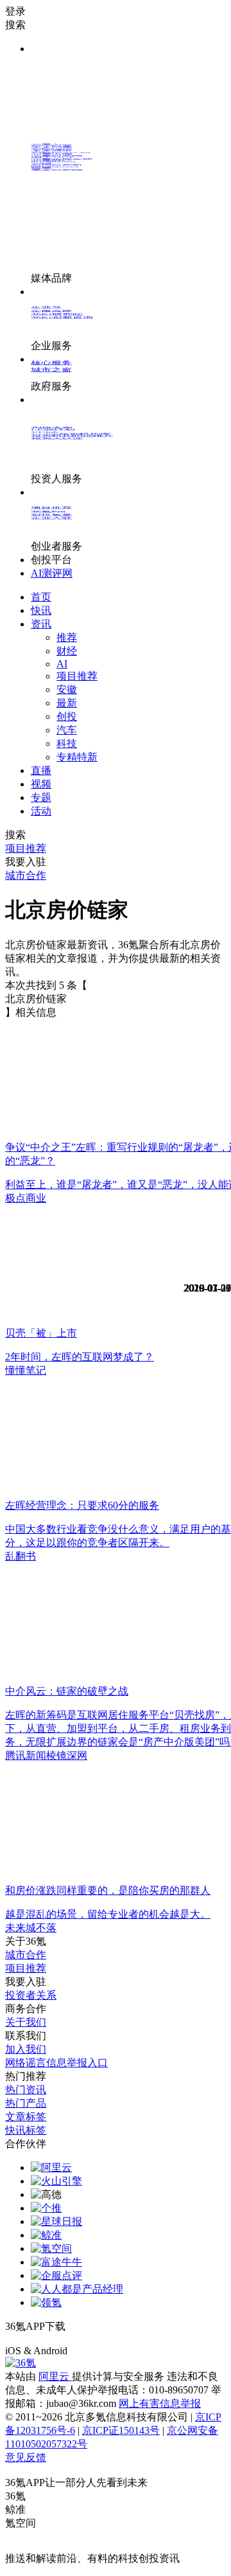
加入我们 (26, 2049)
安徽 (67, 689)
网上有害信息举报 (160, 2403)
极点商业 (26, 1198)
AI (62, 664)
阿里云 (55, 2376)
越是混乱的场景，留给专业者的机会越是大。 (108, 1914)
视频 (41, 784)
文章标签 (26, 2117)
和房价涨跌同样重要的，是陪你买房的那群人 (108, 1890)
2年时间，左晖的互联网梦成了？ (80, 1357)
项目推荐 (77, 676)
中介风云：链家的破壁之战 (67, 1691)
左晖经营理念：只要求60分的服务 (82, 1505)
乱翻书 (21, 1556)
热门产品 (26, 2103)
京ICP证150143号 (121, 2430)
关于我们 (26, 2022)
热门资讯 (26, 2090)
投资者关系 (31, 1995)
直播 (41, 770)
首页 (41, 597)
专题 (41, 797)
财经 (67, 651)
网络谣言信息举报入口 (56, 2063)
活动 (41, 811)
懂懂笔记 (26, 1370)
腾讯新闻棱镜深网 (46, 1755)
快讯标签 (26, 2130)
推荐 (67, 637)
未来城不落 (31, 1928)
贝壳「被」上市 (41, 1333)
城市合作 (26, 1955)
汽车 (67, 730)
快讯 (41, 610)
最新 (67, 703)
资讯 (41, 624)
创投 (67, 716)
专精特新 (77, 757)
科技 (67, 743)
